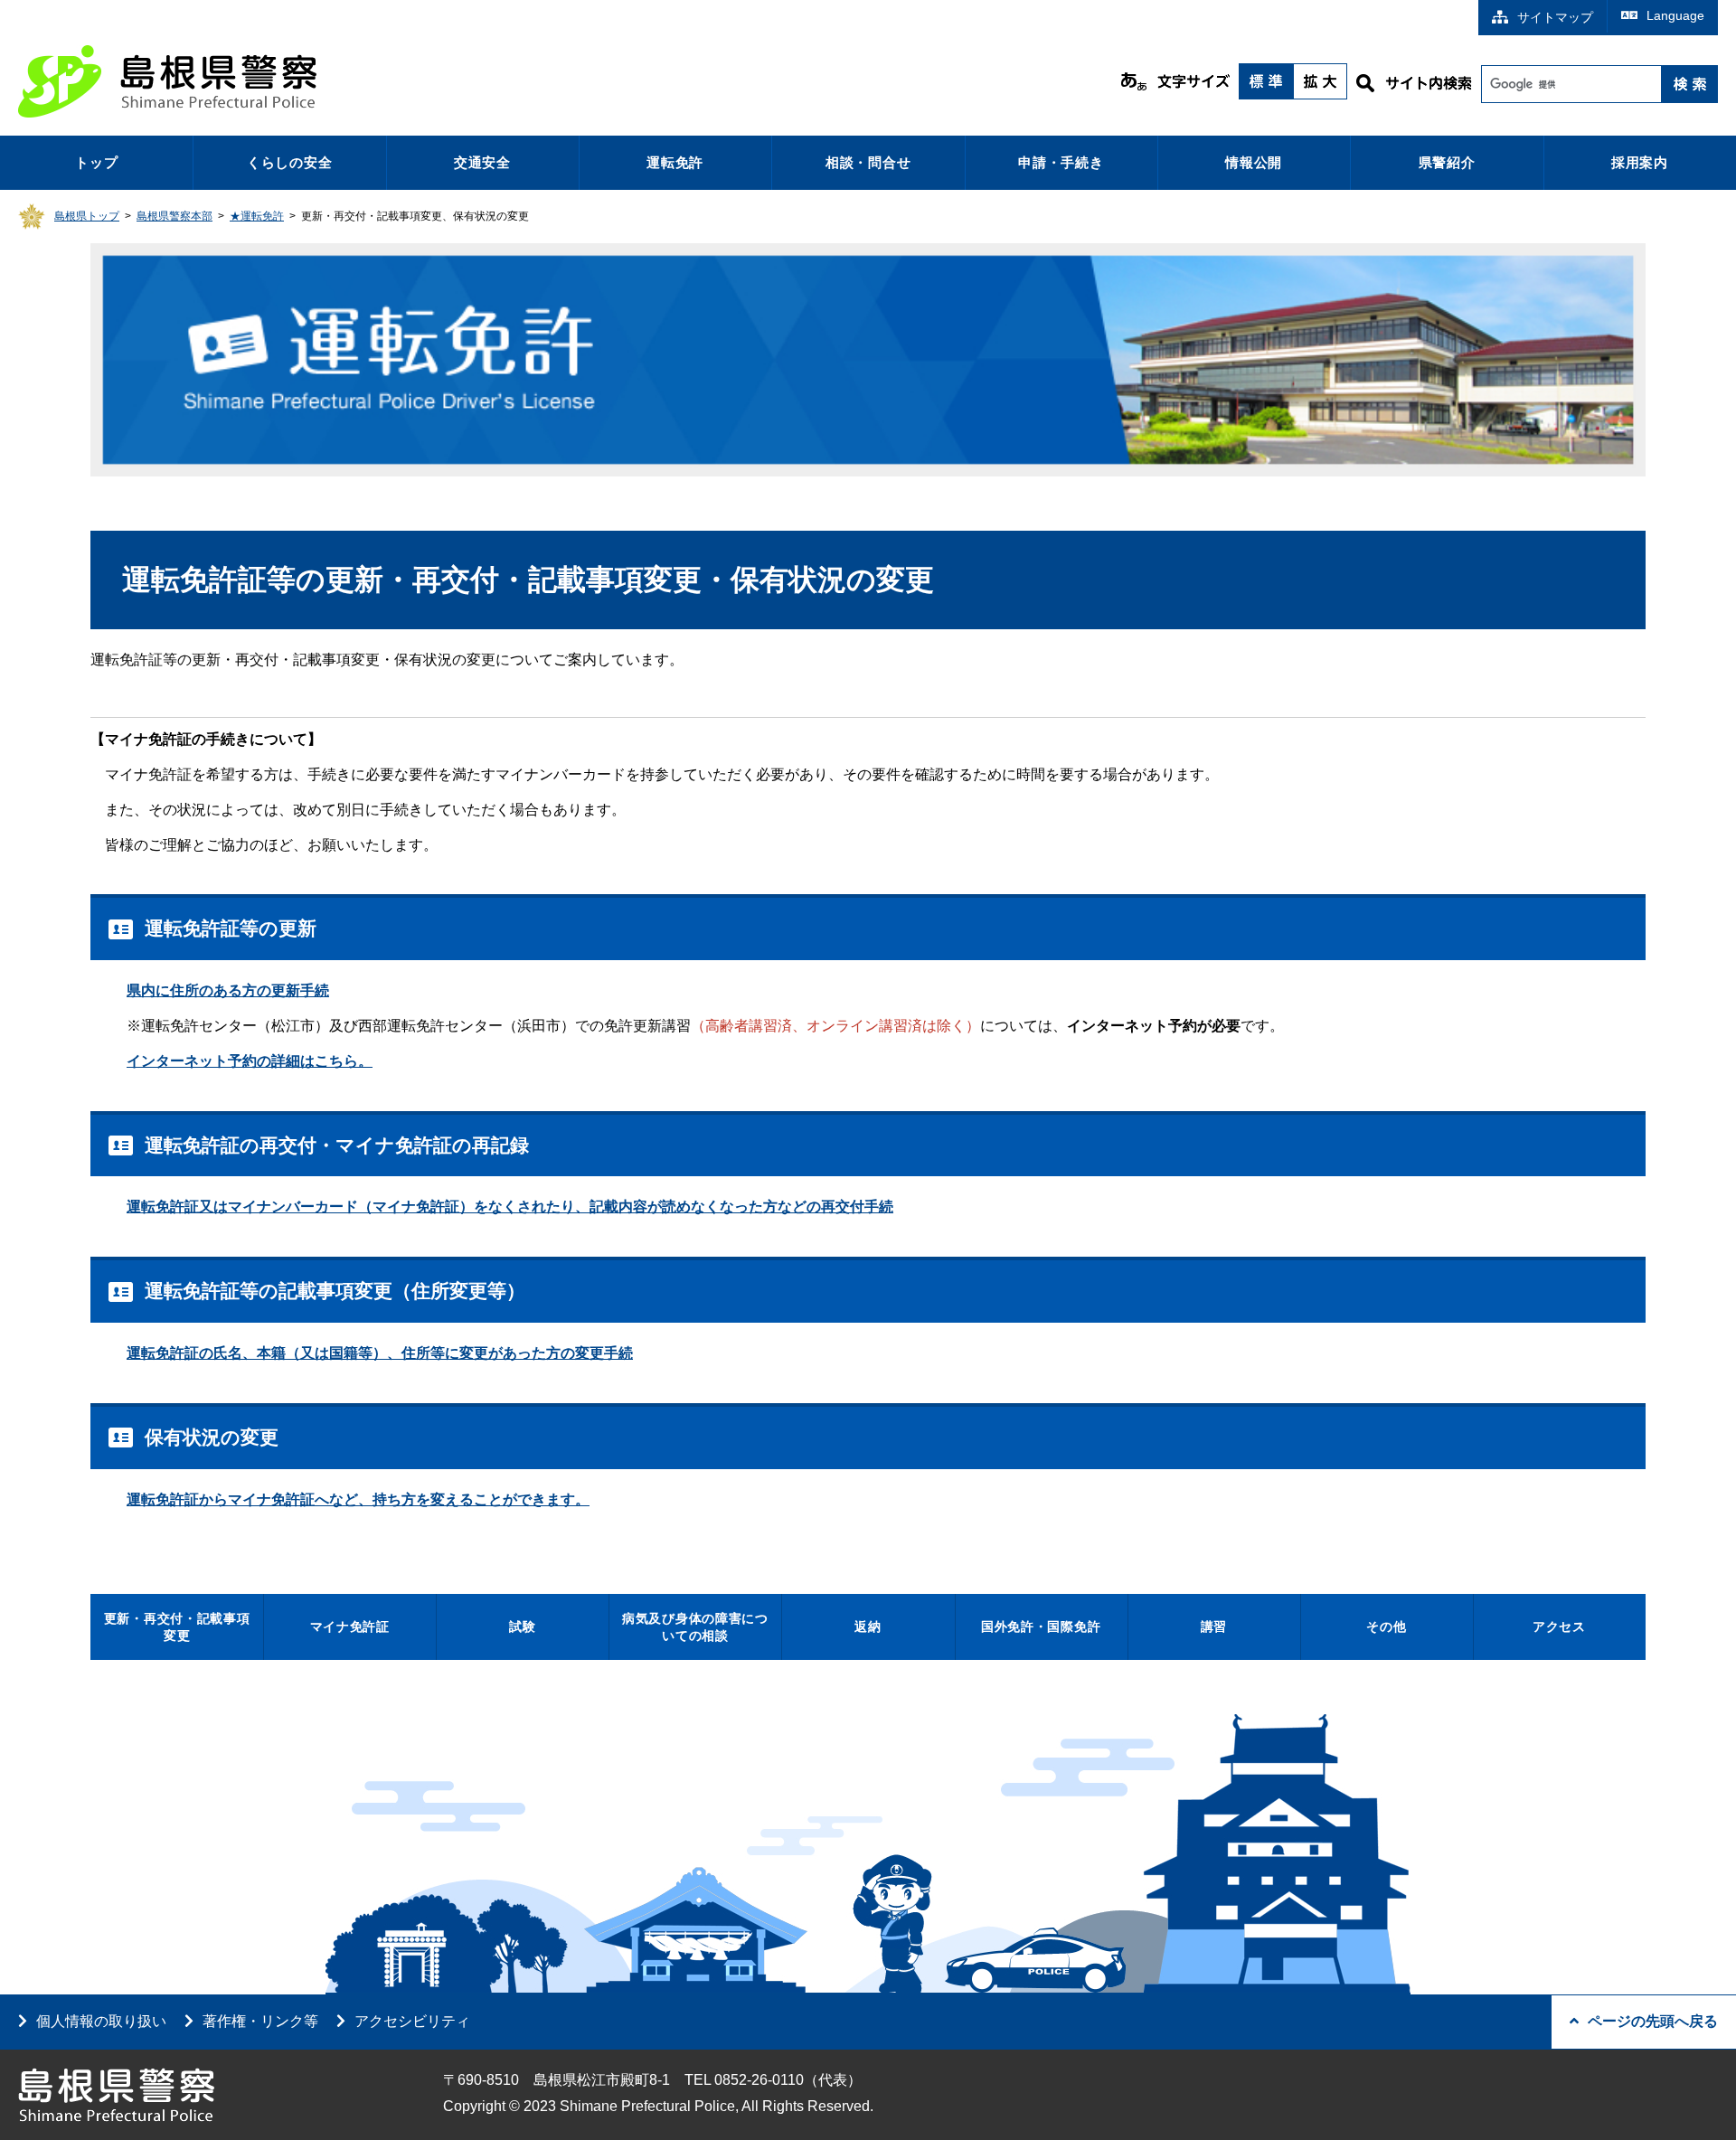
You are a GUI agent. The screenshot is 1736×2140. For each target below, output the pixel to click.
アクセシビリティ (412, 2021)
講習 (1214, 1626)
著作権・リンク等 (260, 2021)
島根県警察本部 (175, 216)
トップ (96, 162)
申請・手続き (1061, 162)
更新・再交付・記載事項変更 (177, 1627)
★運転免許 (257, 216)
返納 (868, 1626)
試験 (522, 1626)
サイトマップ (1555, 17)
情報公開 (1254, 162)
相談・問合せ (868, 162)
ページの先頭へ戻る (1653, 2021)
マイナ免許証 (350, 1626)
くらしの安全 (290, 162)
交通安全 (482, 162)
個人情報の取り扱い (101, 2021)
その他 (1386, 1626)
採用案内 (1640, 162)
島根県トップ (87, 216)
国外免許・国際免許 (1041, 1626)
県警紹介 (1447, 162)
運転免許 (675, 162)
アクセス (1559, 1626)
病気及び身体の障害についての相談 (695, 1627)
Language (1675, 15)
